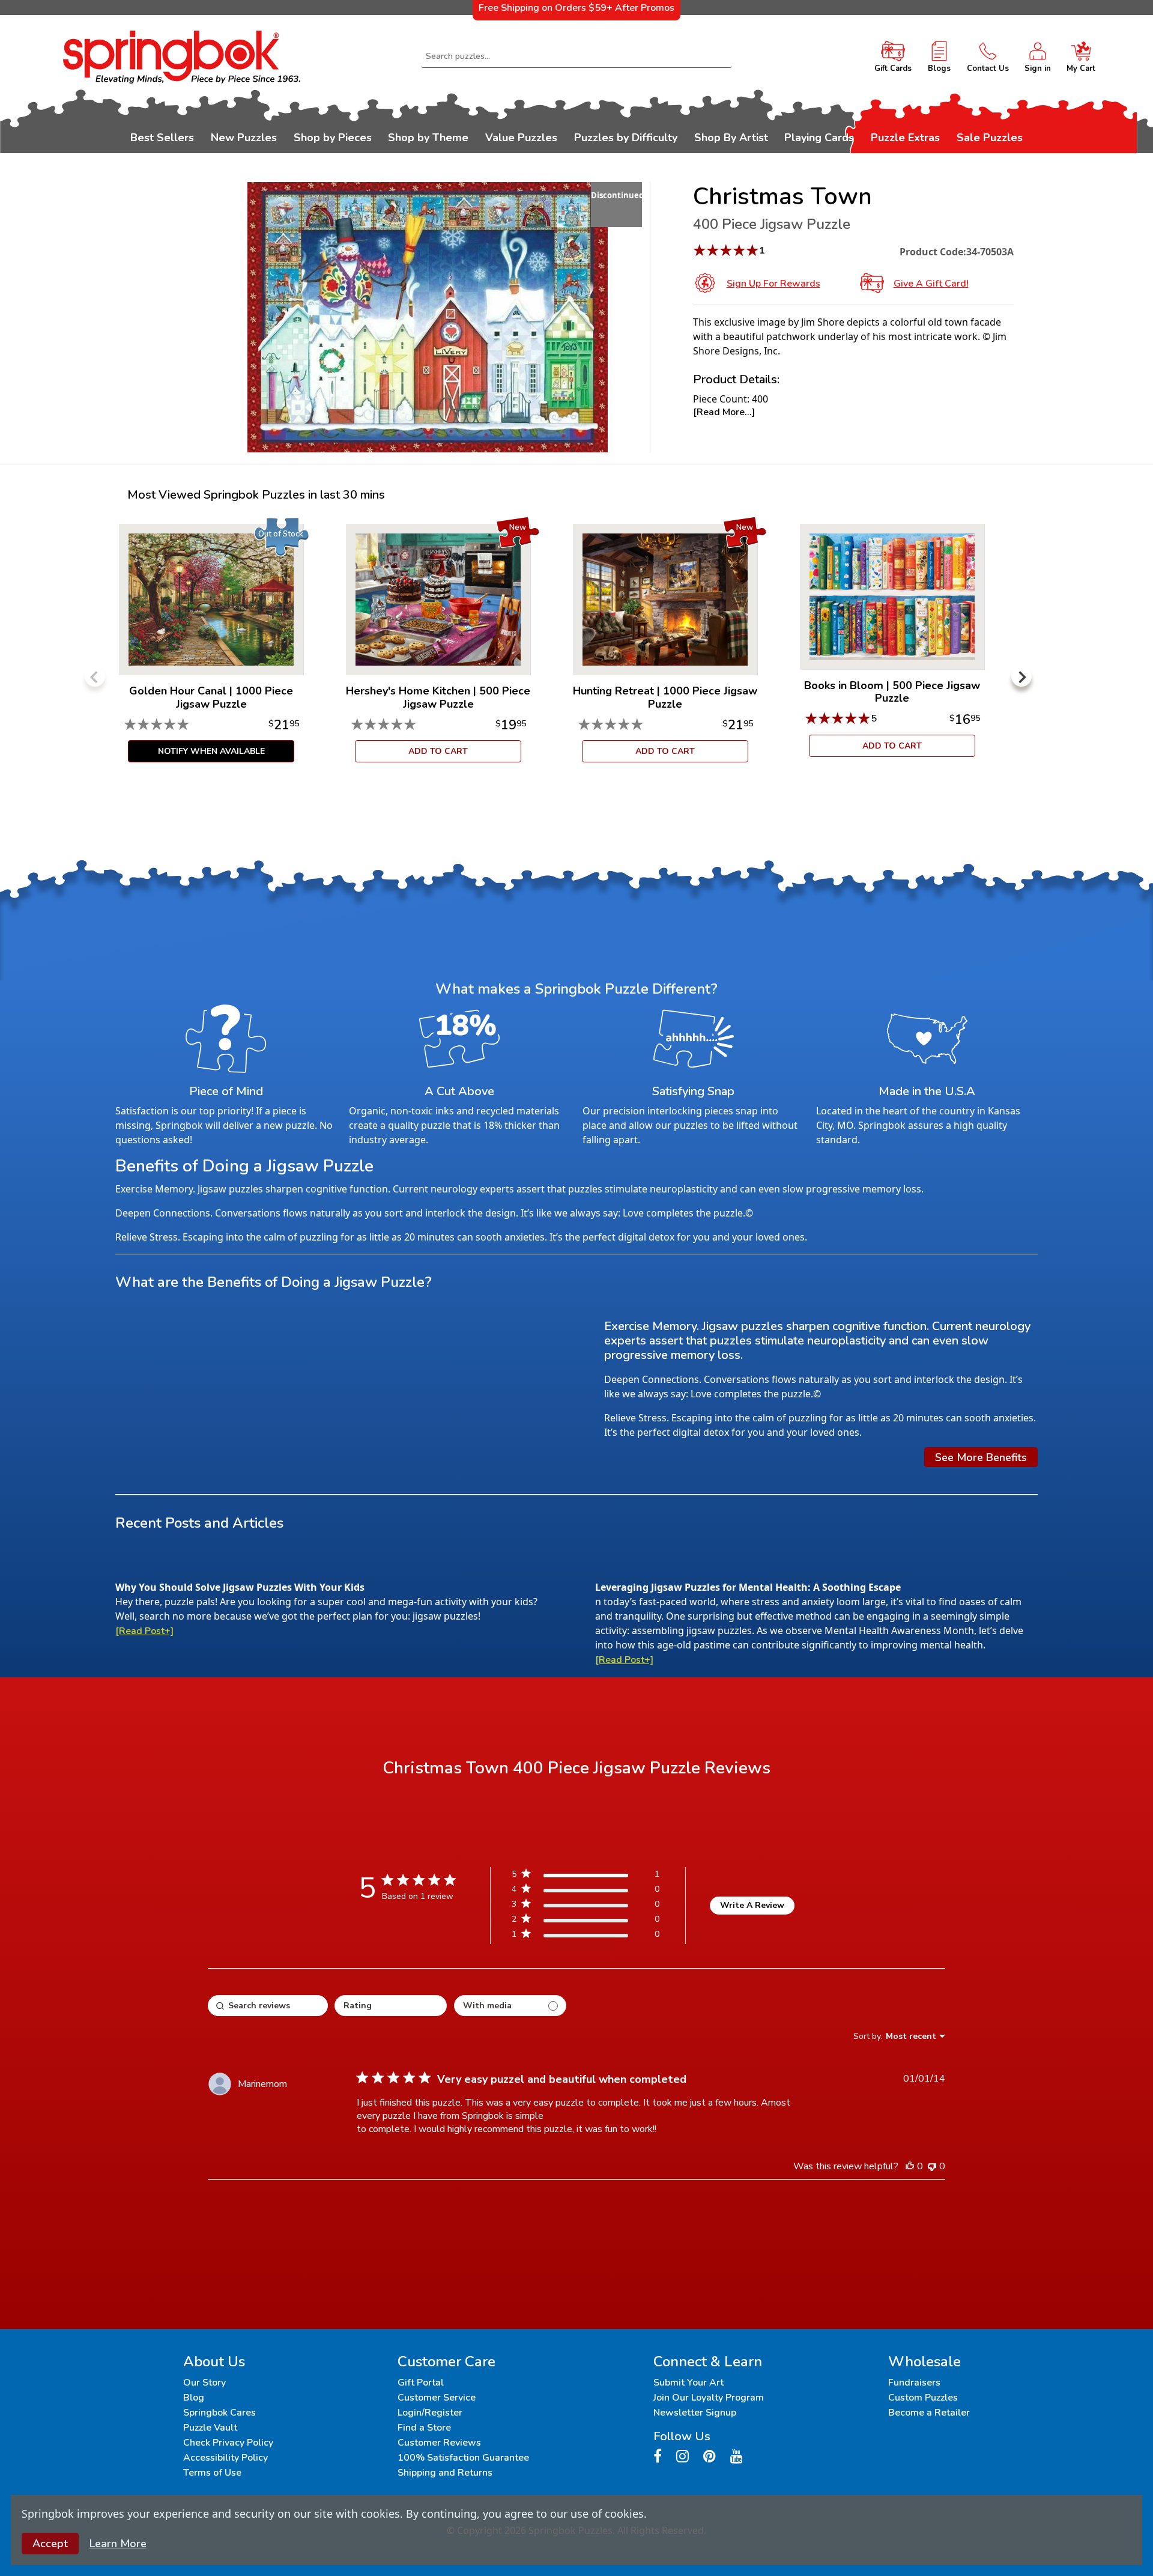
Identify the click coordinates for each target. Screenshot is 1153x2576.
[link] (586, 1937)
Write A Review (752, 1905)
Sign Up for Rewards (773, 284)
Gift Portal (421, 2383)
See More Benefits (981, 1457)
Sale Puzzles (990, 138)
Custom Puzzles (923, 2398)
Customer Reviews (439, 2443)
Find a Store (424, 2428)
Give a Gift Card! (931, 284)
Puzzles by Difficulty (626, 138)
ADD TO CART (438, 751)
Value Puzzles (521, 138)
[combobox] (576, 56)
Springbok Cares (219, 2413)
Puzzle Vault (210, 2428)
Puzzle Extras (905, 138)
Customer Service (437, 2398)
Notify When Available (211, 751)
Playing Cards (819, 138)
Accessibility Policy (225, 2458)
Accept (50, 2544)
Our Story (204, 2383)
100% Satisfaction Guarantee (463, 2458)
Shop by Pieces (333, 138)
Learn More (118, 2544)
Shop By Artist (731, 138)
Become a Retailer (929, 2413)
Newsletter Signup (695, 2413)
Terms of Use (212, 2473)
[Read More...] (724, 412)
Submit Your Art (688, 2383)
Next (1021, 676)
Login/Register (430, 2413)
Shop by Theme (428, 138)
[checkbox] (510, 2006)
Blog (194, 2398)
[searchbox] (268, 2006)
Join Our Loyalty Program (709, 2398)
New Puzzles (244, 138)
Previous (95, 676)
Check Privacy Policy (228, 2443)
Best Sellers (162, 138)
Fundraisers (914, 2383)
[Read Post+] (144, 1631)
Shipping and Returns (445, 2473)
